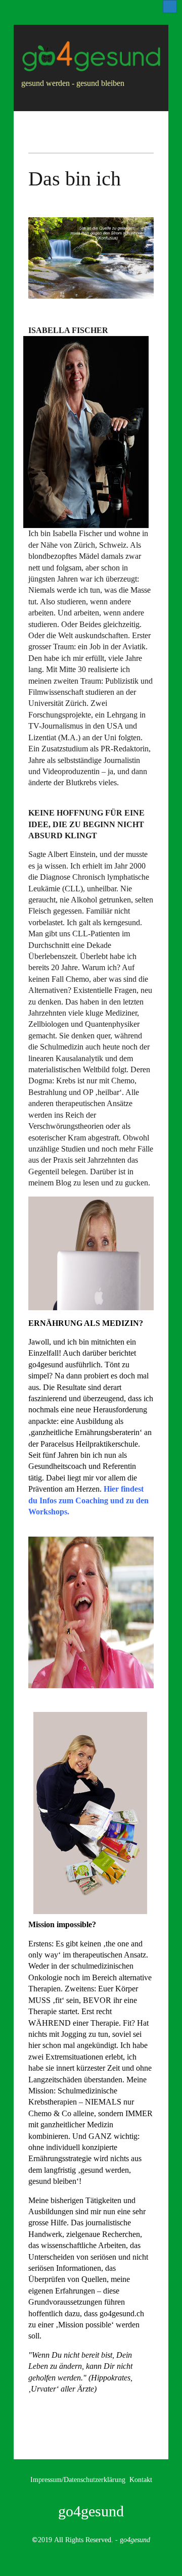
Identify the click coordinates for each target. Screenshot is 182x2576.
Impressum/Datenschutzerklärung (78, 2479)
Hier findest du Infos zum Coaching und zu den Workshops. (88, 1500)
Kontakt (141, 2479)
